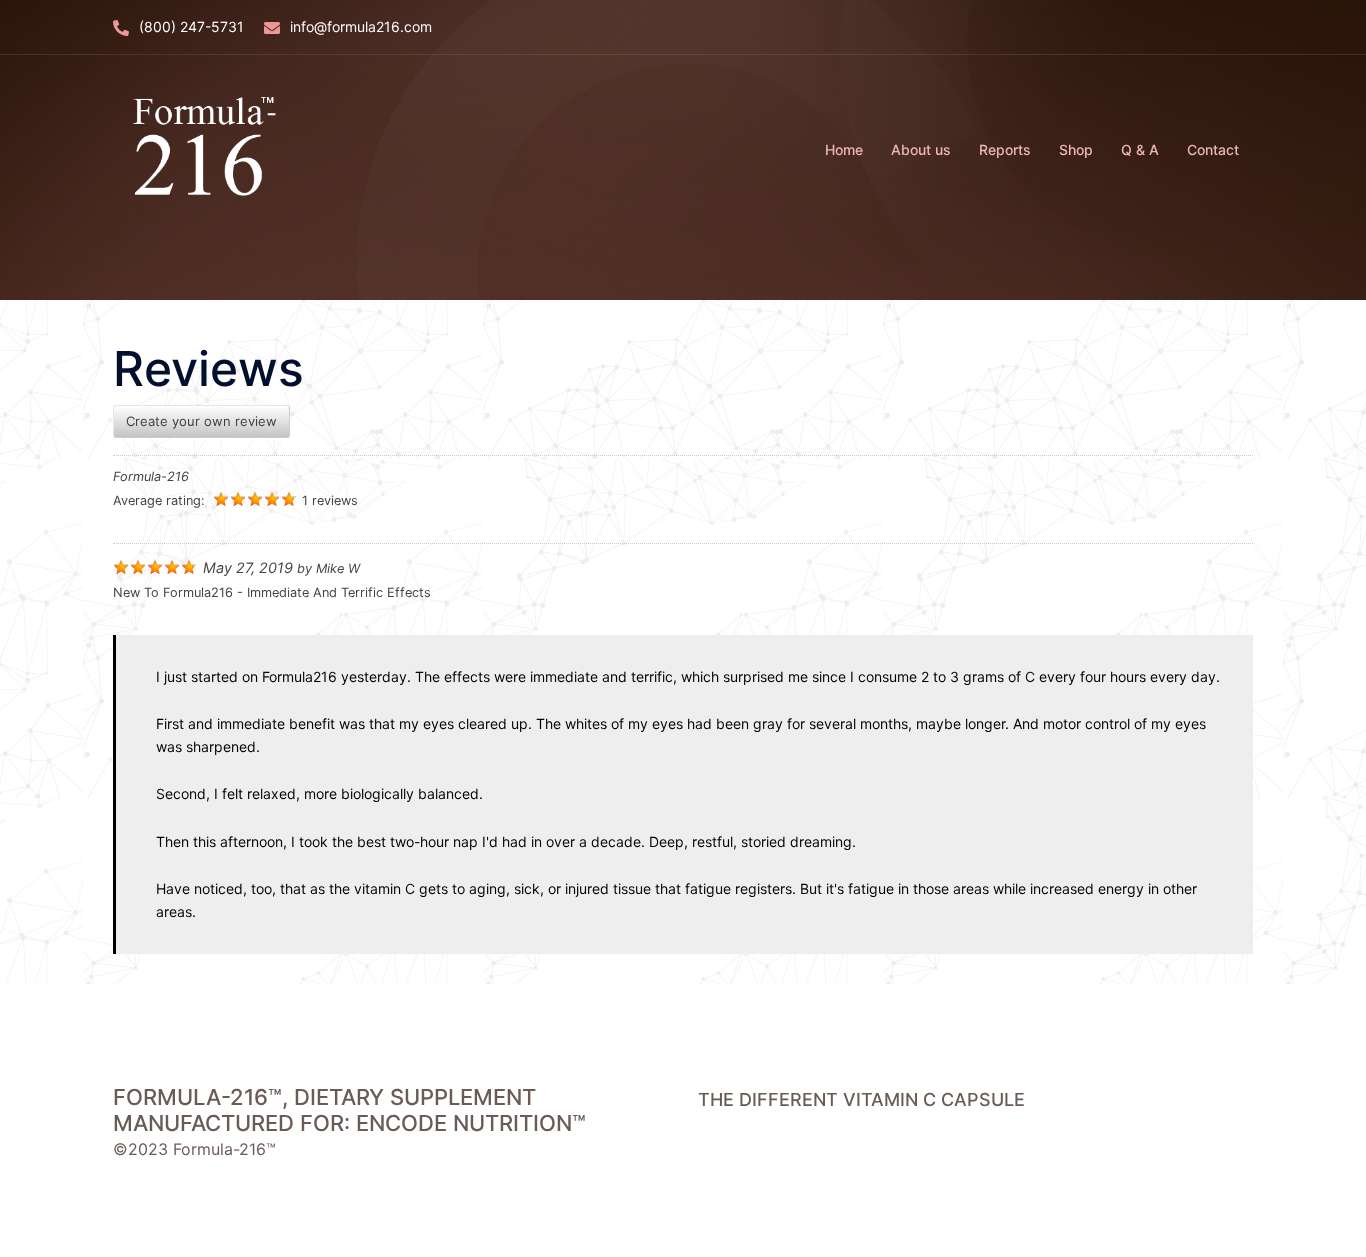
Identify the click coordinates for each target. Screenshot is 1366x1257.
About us (921, 149)
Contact (1213, 149)
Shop (1076, 149)
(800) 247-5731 (191, 26)
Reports (1005, 149)
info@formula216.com (361, 26)
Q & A (1140, 149)
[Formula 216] (200, 148)
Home (844, 149)
